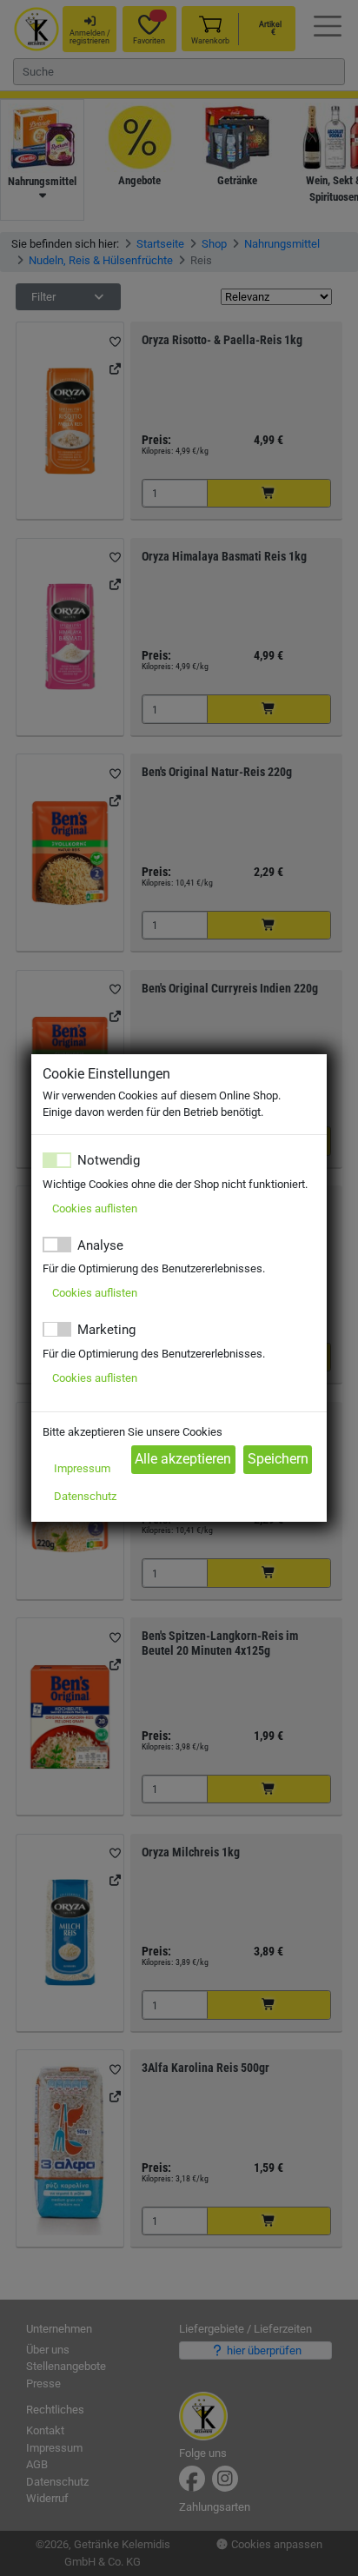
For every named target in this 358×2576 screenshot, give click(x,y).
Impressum (82, 1468)
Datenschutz (85, 1496)
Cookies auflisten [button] (95, 1208)
